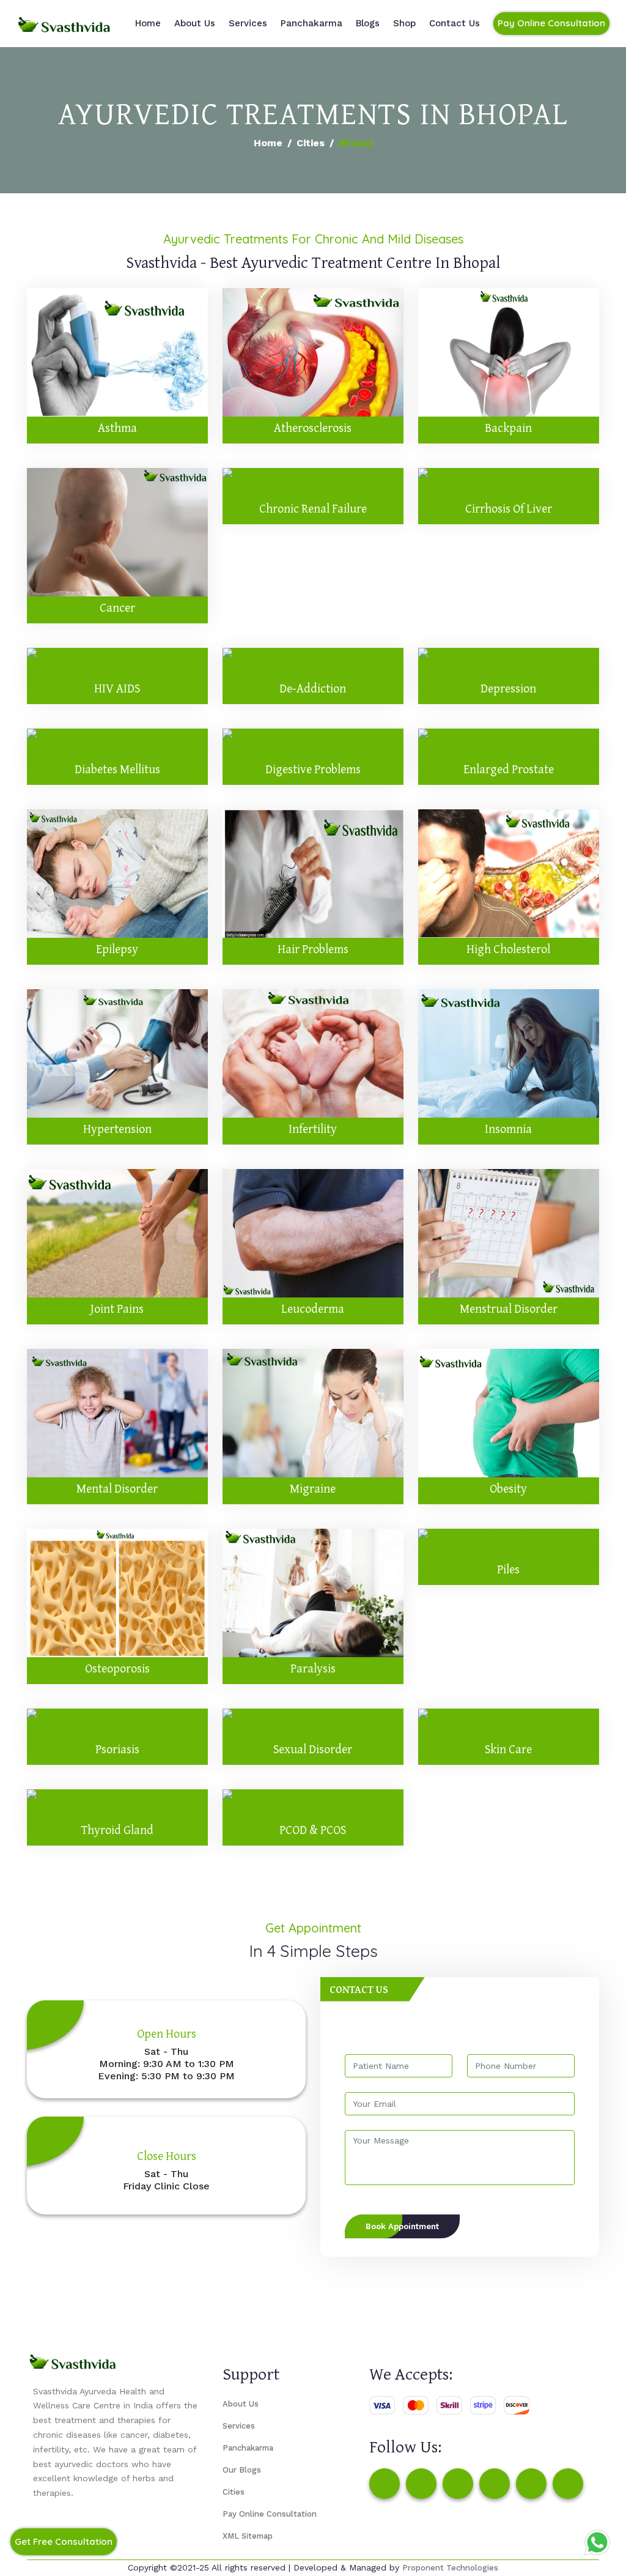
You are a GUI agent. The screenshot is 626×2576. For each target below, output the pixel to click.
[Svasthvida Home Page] (64, 23)
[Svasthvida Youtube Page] (568, 2484)
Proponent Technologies (450, 2568)
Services (248, 23)
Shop (404, 23)
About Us (195, 23)
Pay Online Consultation (551, 23)
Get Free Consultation (64, 2541)
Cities (311, 143)
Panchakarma (311, 23)
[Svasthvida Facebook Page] (385, 2484)
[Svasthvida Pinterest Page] (495, 2484)
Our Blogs (242, 2470)
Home (148, 23)
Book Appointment (402, 2226)
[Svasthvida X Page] (458, 2484)
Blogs (368, 23)
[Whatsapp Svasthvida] (597, 2542)
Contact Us (455, 23)
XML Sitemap (248, 2536)
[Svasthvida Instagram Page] (421, 2484)
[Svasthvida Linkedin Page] (531, 2484)
